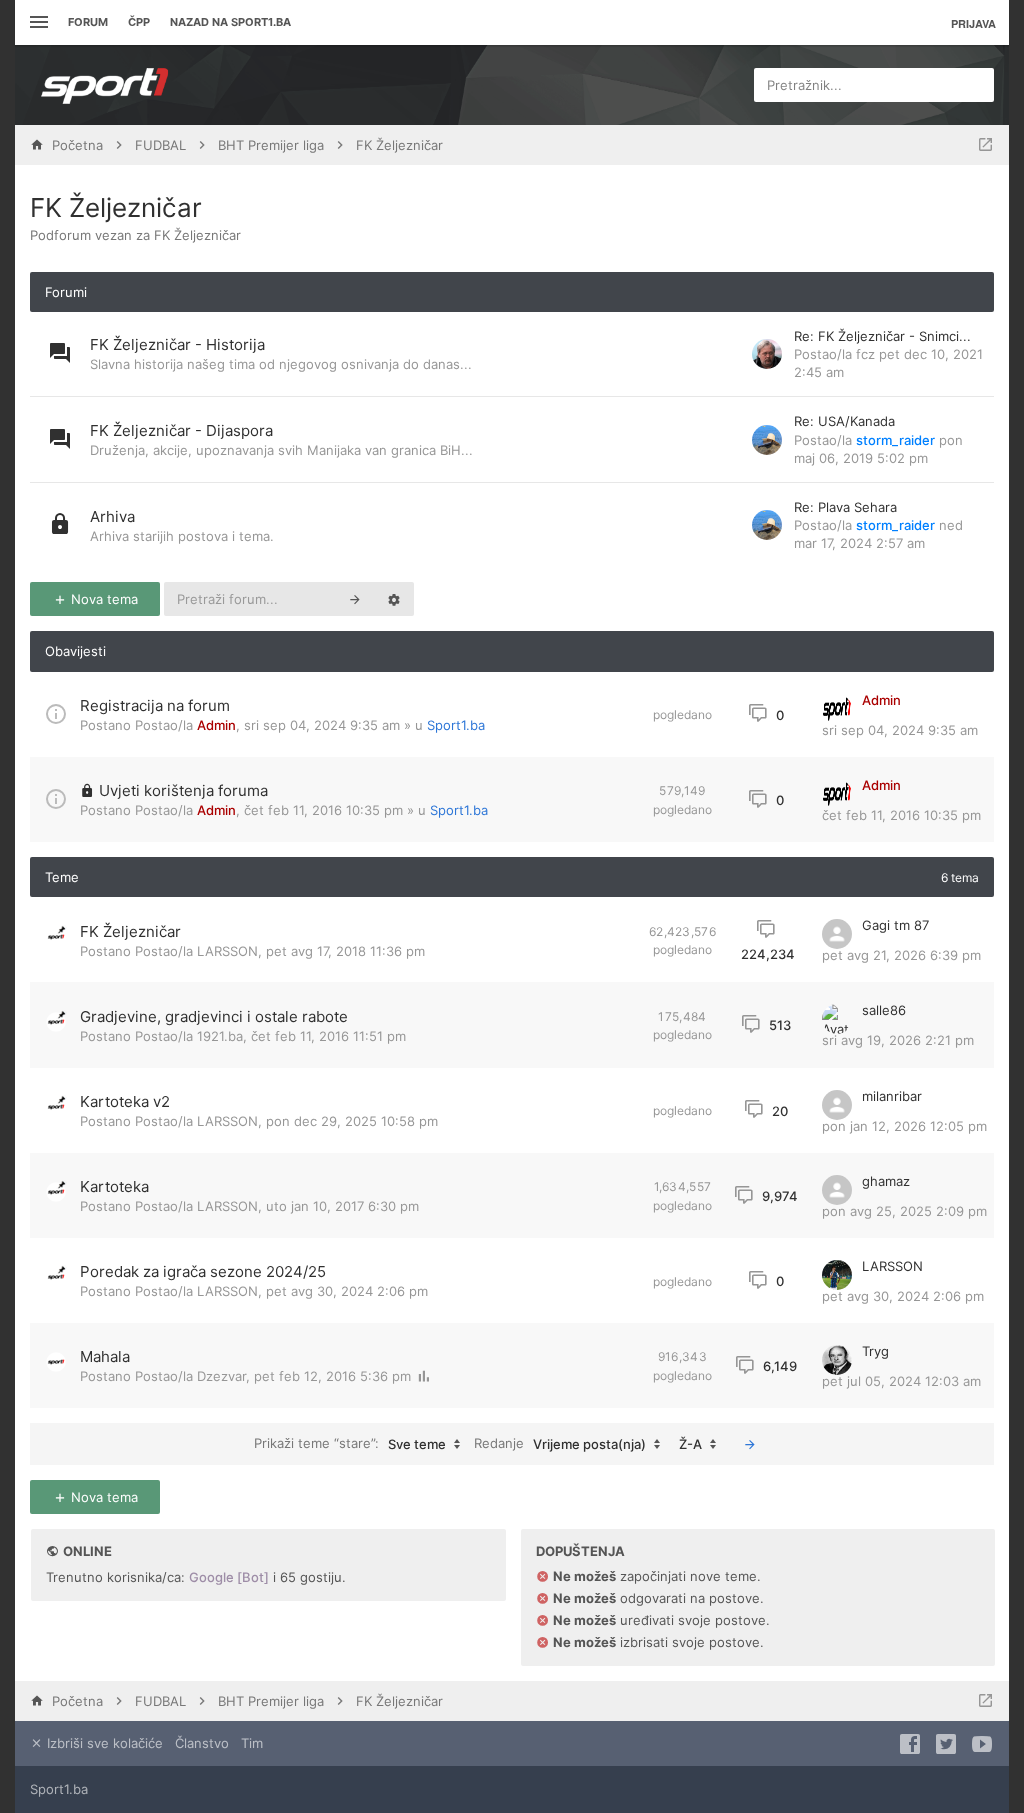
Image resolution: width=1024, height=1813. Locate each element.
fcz (865, 354)
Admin (216, 725)
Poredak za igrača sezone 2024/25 (203, 1271)
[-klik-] (750, 1444)
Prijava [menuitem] (973, 23)
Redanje (560, 1443)
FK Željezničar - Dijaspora (181, 430)
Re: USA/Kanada (844, 421)
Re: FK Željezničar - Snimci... (882, 336)
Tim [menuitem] (252, 1743)
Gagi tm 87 (895, 925)
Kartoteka (114, 1186)
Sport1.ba (456, 725)
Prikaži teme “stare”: (350, 1443)
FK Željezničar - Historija (177, 344)
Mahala (105, 1356)
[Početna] (105, 85)
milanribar (892, 1096)
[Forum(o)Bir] (985, 145)
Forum (88, 22)
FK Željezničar (116, 207)
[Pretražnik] (355, 599)
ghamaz (886, 1181)
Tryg (875, 1351)
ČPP (139, 22)
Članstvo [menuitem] (202, 1743)
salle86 (884, 1010)
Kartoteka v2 (125, 1101)
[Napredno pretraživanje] (394, 599)
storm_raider (895, 440)
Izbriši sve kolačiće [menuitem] (103, 1743)
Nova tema (102, 599)
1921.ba (220, 1036)
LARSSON (227, 951)
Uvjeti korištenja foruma (183, 790)
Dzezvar (221, 1376)
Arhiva (112, 516)
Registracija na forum (155, 705)
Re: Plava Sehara (845, 507)
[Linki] (36, 22)
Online (87, 1551)
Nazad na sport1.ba (230, 22)
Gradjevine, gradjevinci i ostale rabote (214, 1016)
